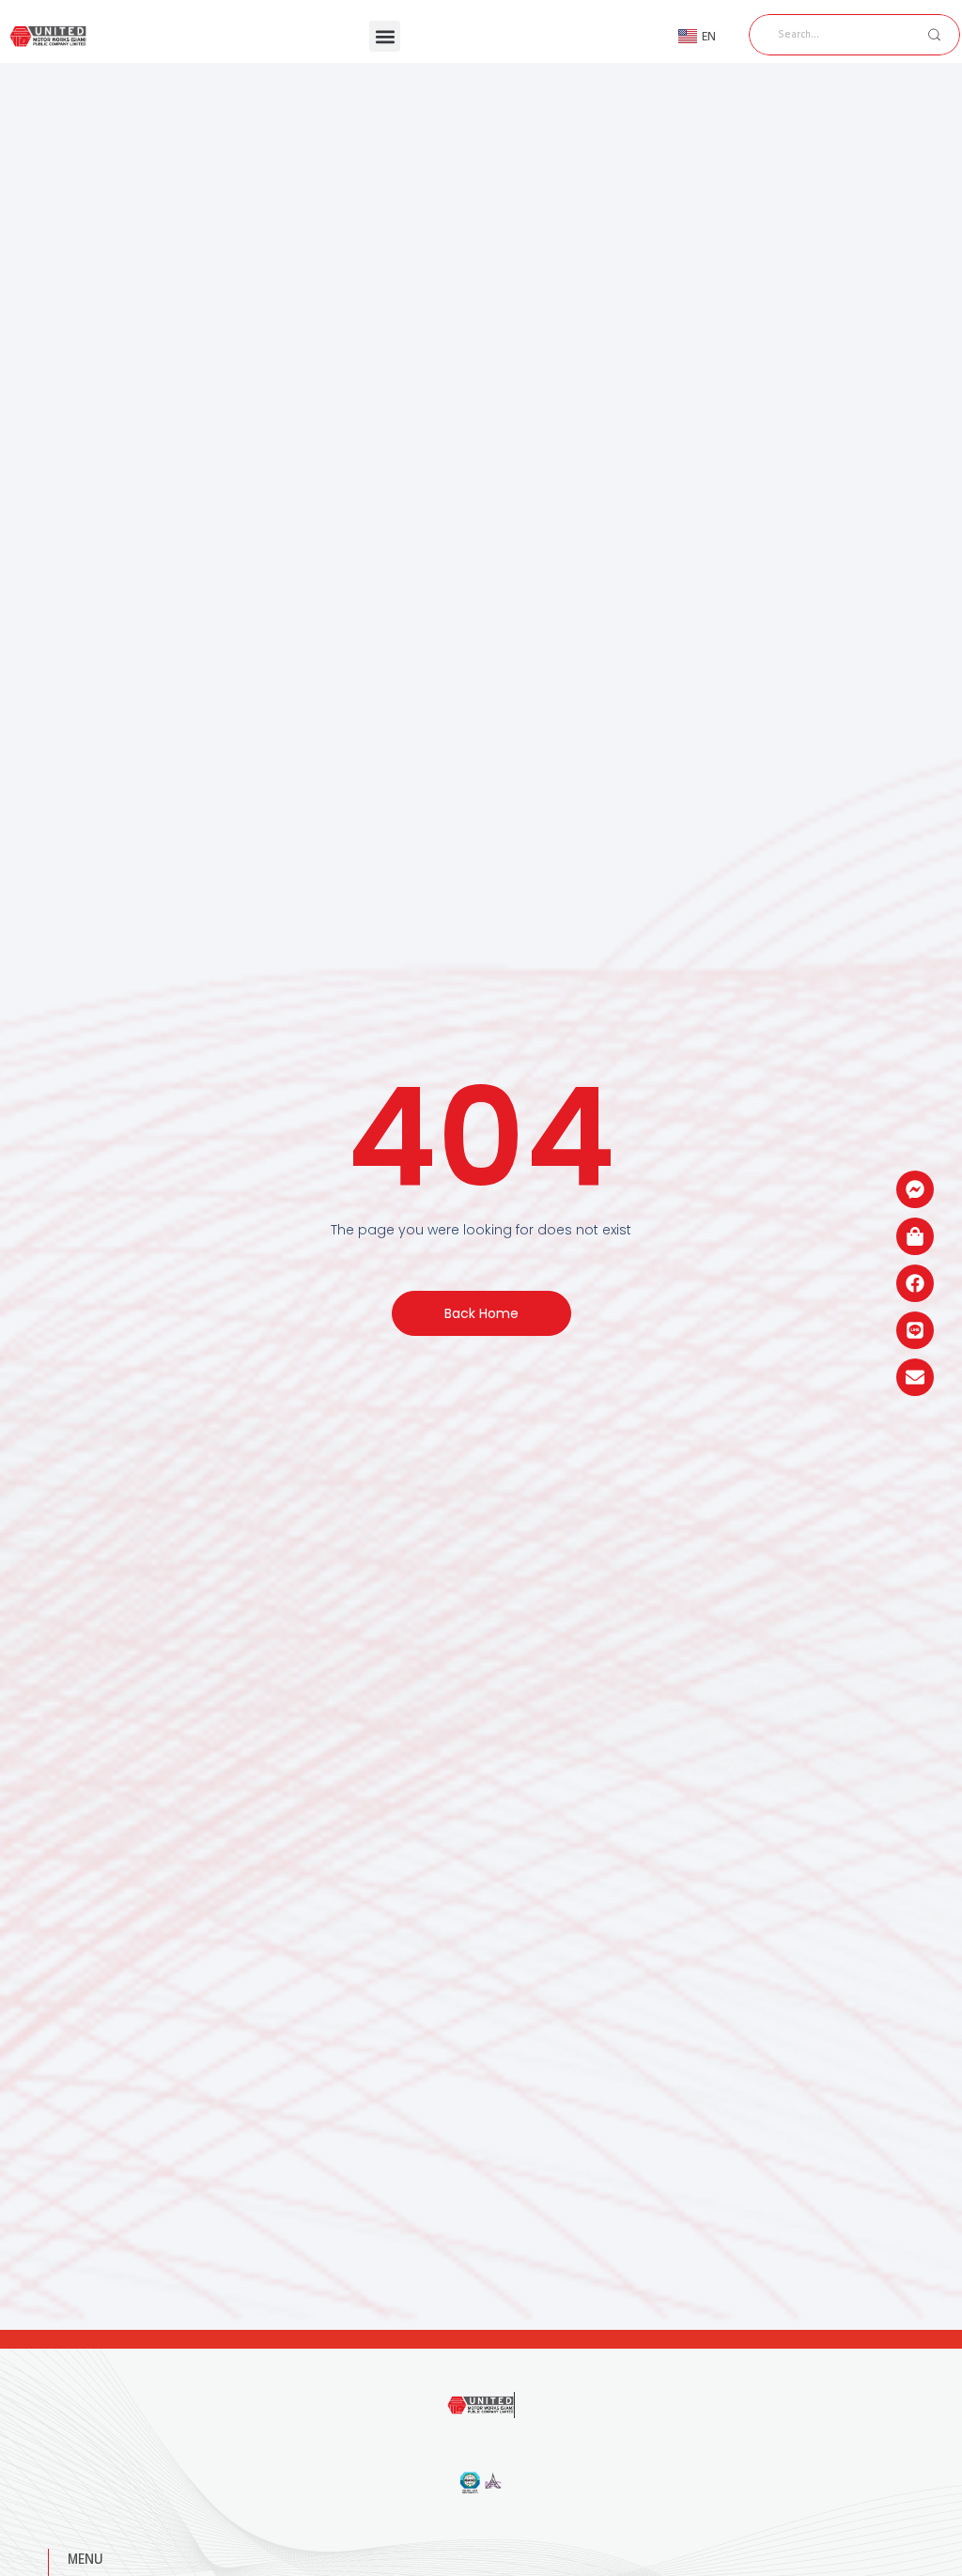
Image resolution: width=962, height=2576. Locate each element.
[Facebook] (915, 1283)
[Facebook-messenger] (915, 1189)
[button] (385, 36)
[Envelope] (915, 1377)
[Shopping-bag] (915, 1236)
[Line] (915, 1330)
